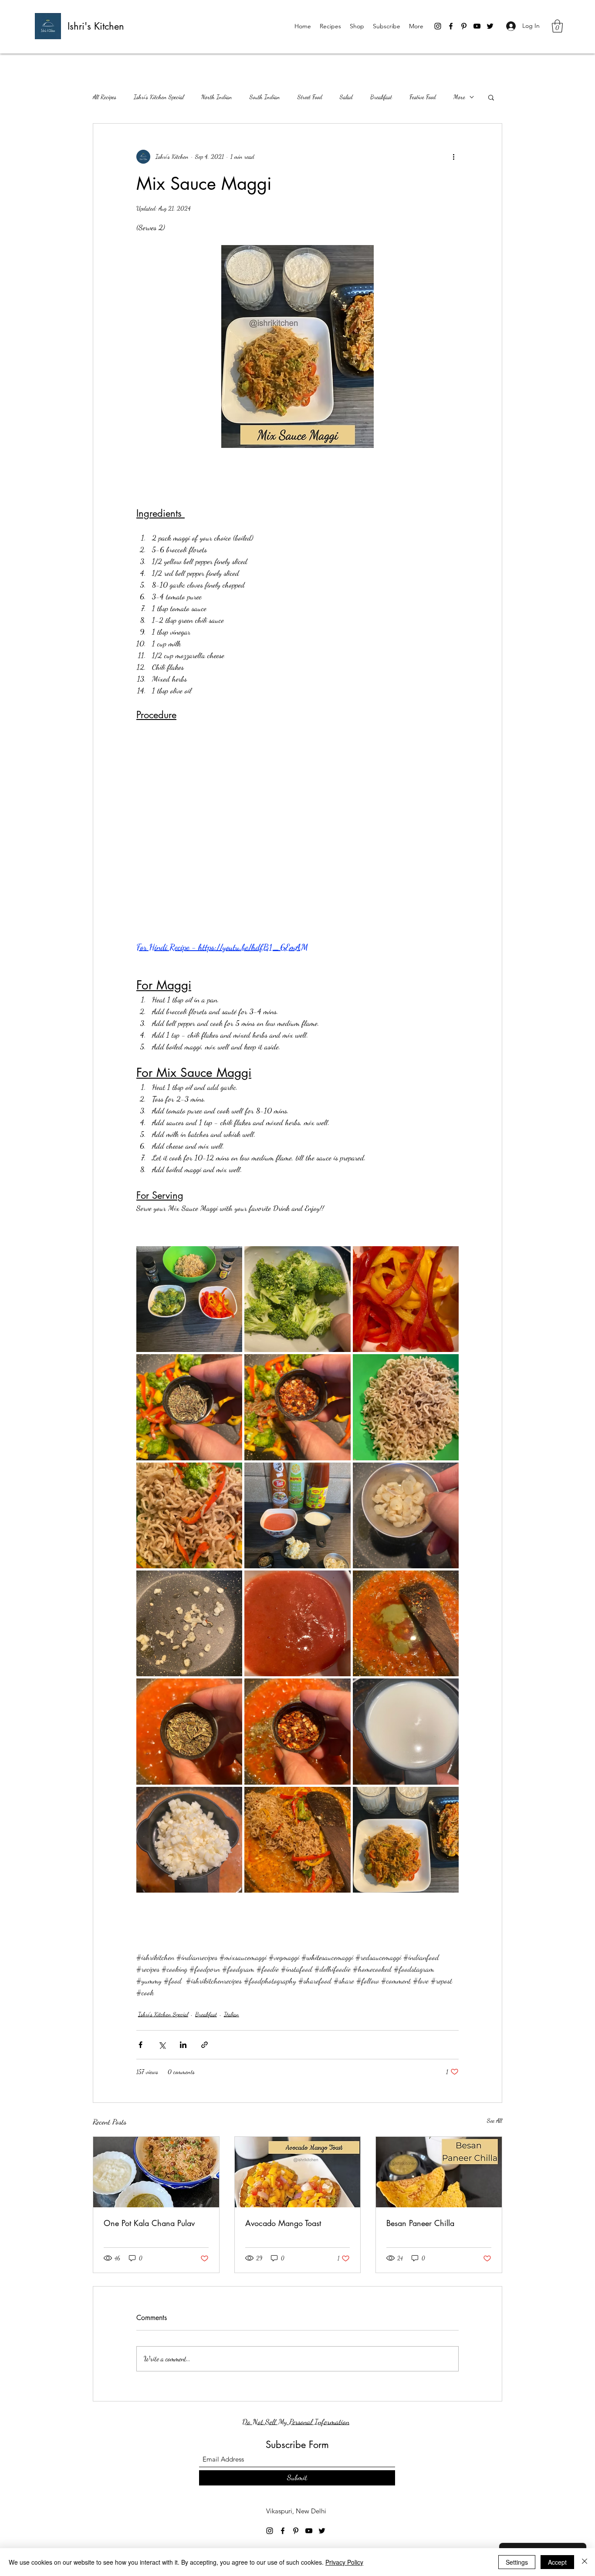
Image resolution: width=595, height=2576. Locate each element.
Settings (517, 2562)
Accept (557, 2562)
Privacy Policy (344, 2562)
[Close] (585, 2562)
